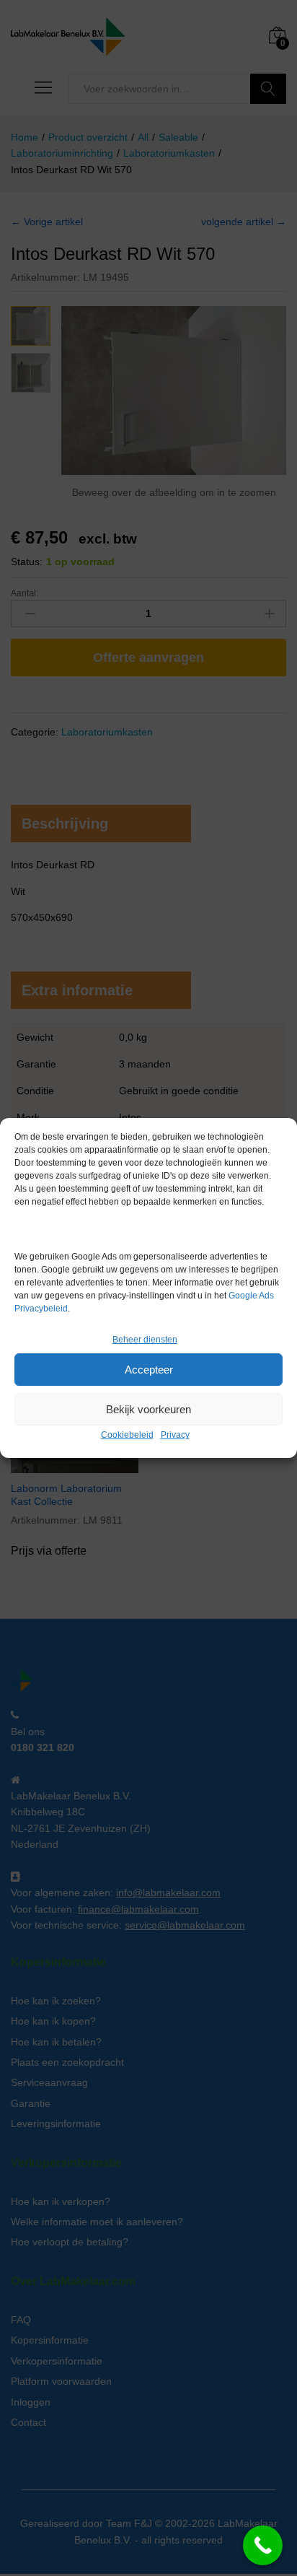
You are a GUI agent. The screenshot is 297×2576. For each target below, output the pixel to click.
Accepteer (149, 1370)
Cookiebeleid (127, 1435)
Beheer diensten (145, 1340)
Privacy (175, 1435)
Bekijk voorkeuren (148, 1409)
